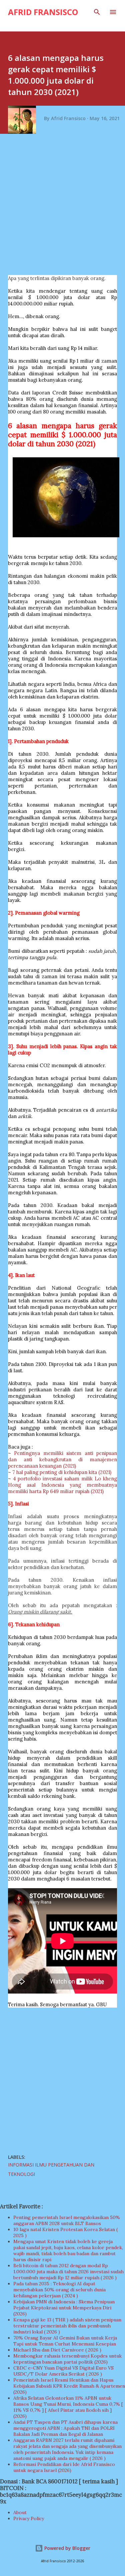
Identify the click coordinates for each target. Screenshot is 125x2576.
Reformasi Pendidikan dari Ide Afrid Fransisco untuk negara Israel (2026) (64, 2467)
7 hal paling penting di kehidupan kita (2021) (62, 1472)
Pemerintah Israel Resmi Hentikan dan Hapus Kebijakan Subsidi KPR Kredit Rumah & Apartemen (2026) (69, 2386)
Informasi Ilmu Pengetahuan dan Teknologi (51, 2169)
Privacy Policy (29, 2518)
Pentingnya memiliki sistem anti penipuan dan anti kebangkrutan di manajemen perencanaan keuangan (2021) (62, 1459)
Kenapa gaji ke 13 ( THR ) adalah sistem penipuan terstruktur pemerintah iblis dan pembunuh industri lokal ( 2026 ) (67, 2326)
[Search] (97, 12)
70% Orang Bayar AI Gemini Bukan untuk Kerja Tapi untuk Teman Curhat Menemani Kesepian (65, 2341)
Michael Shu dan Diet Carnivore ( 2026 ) (57, 2350)
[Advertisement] (62, 207)
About (20, 2512)
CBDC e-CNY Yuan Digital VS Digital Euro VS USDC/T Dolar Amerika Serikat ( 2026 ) (63, 2371)
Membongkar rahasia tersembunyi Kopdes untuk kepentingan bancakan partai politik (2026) (67, 2359)
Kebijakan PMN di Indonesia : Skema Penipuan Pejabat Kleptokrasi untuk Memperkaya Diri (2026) (64, 2308)
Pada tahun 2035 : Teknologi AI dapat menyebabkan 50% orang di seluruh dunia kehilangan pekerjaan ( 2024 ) (59, 2290)
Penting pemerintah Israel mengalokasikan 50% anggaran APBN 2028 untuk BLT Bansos (67, 2220)
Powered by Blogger (67, 2548)
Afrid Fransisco (43, 12)
